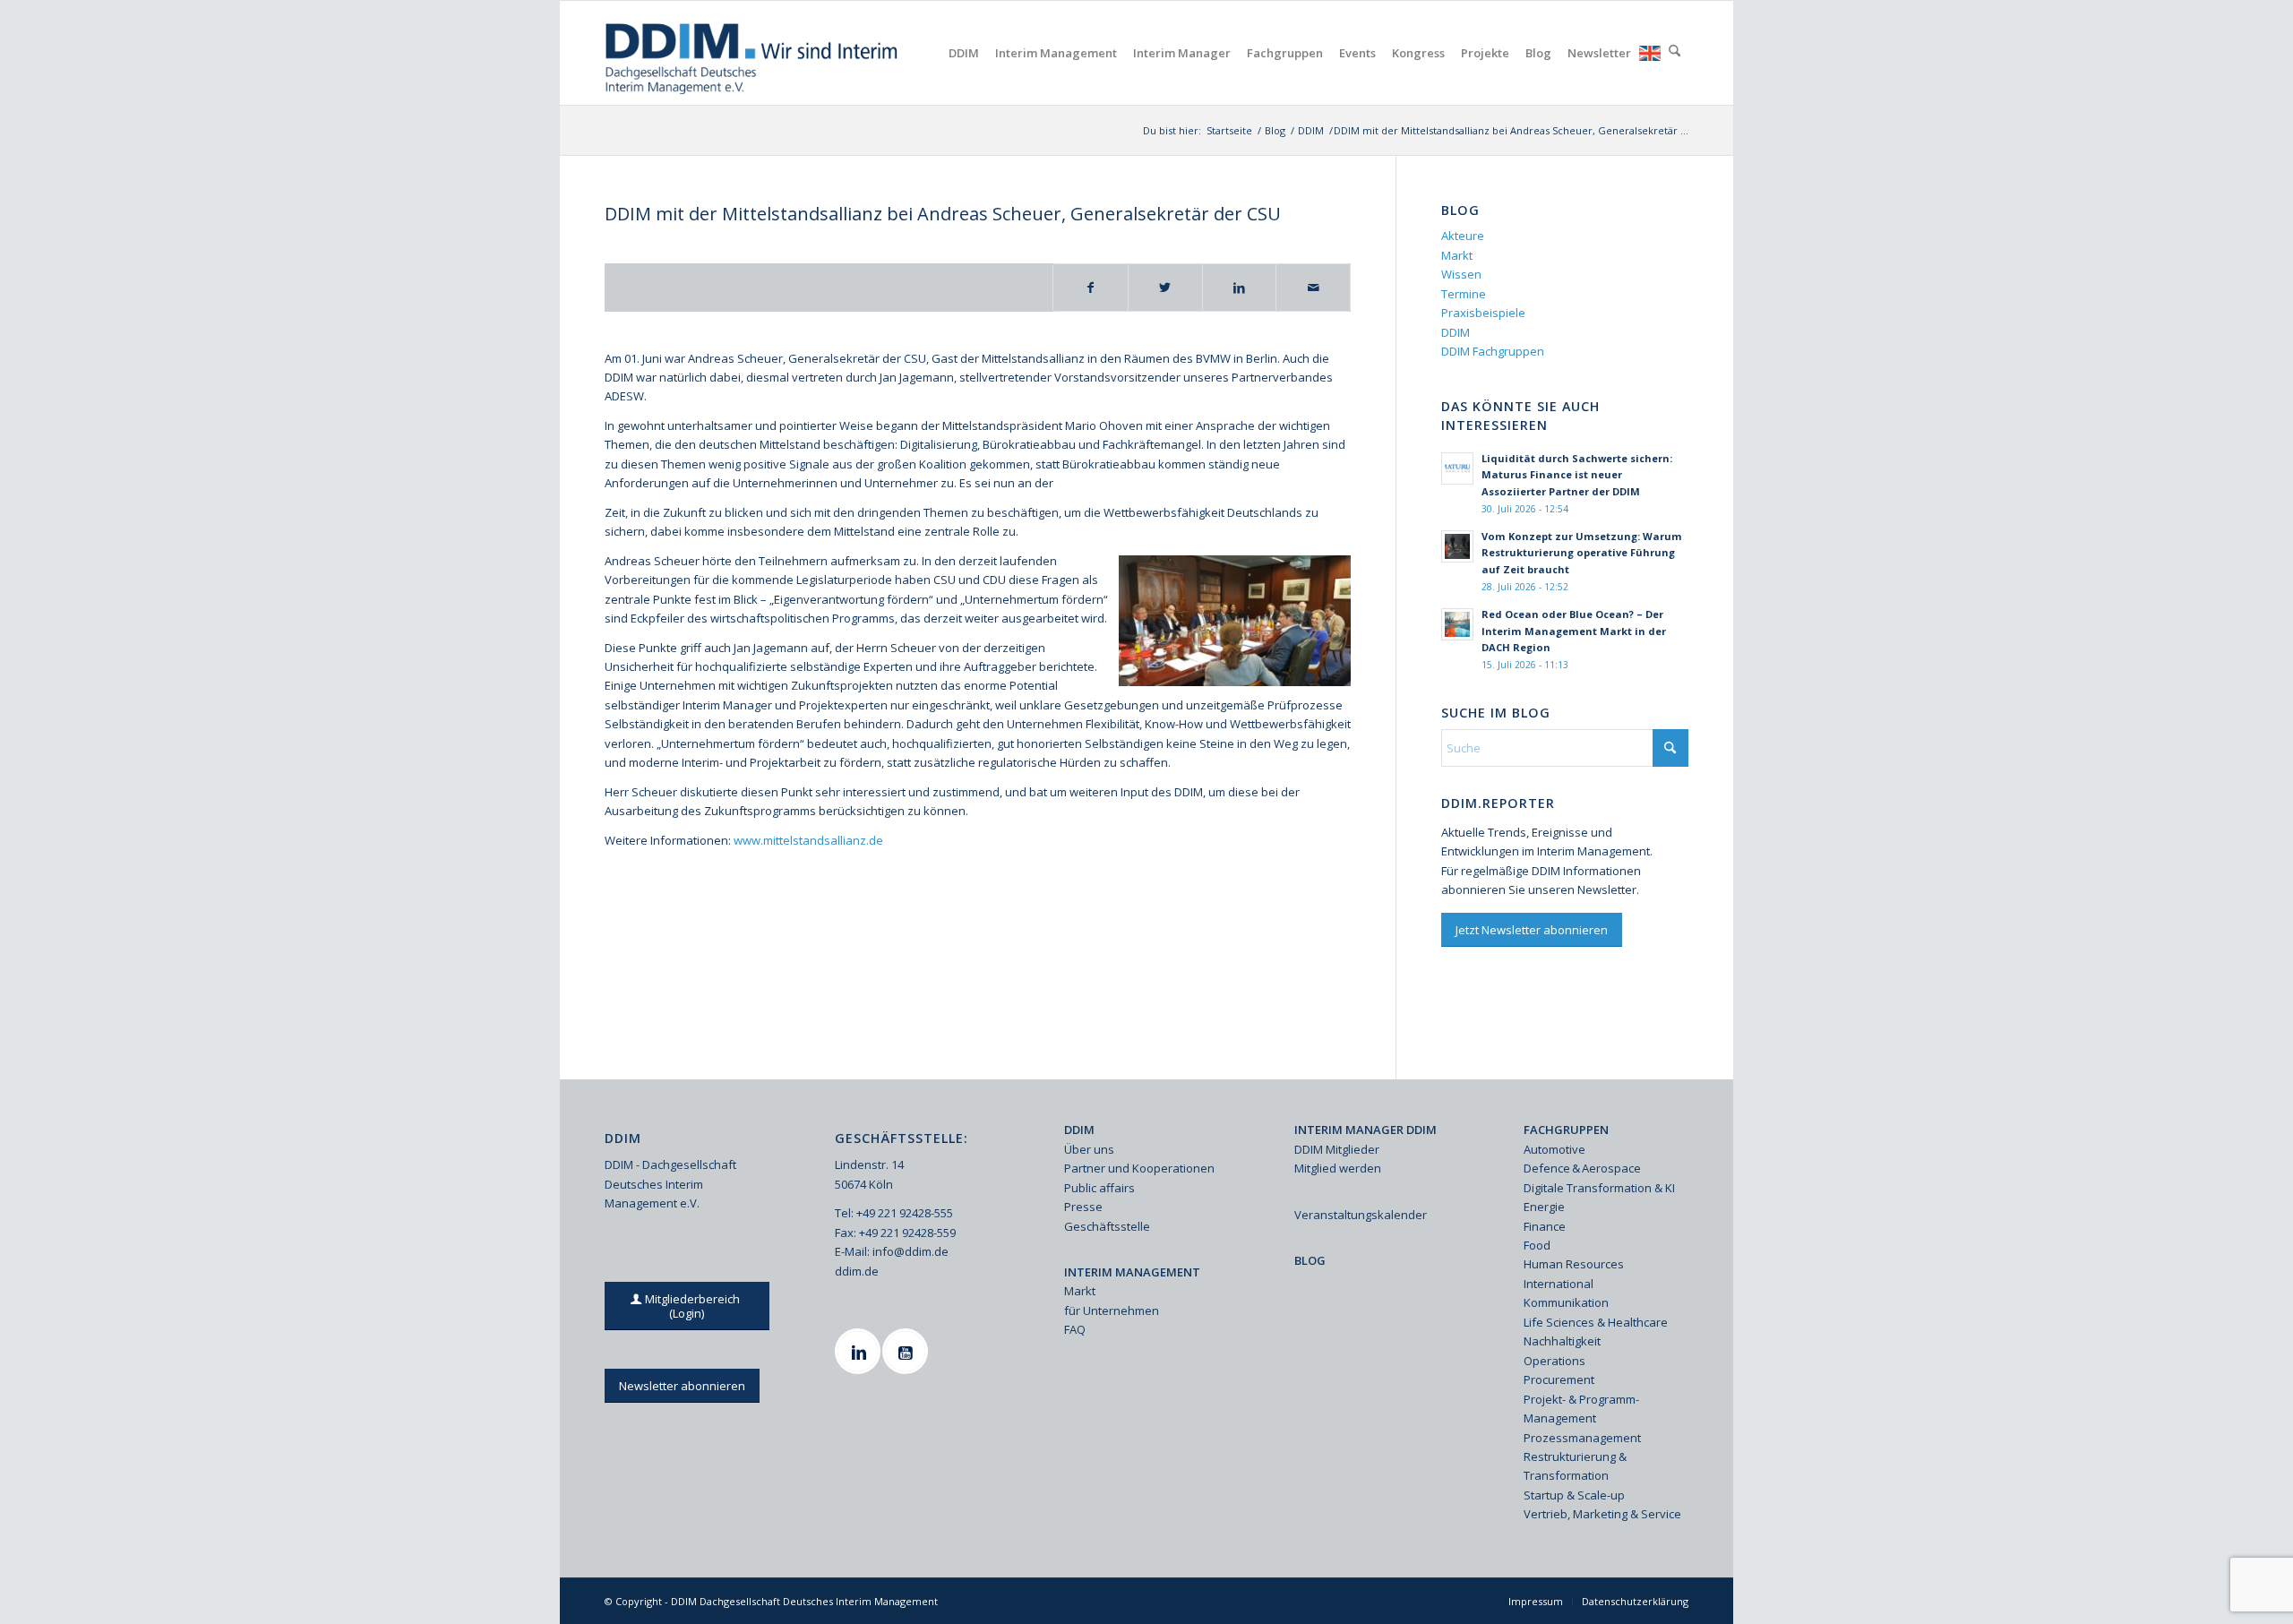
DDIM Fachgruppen (1493, 351)
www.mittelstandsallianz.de (808, 840)
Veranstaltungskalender (1361, 1215)
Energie (1544, 1207)
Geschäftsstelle (1107, 1226)
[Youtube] (907, 1351)
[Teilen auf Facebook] (1091, 288)
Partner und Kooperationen (1139, 1168)
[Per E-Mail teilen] (1313, 288)
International (1559, 1284)
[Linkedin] (860, 1351)
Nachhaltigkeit (1562, 1341)
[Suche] (1675, 53)
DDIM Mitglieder (1337, 1149)
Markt (1457, 255)
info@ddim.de (910, 1251)
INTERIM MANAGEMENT (1132, 1272)
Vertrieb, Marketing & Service (1602, 1514)
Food (1537, 1245)
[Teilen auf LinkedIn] (1240, 288)
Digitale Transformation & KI (1599, 1188)
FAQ (1075, 1329)
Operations (1554, 1361)
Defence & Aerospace (1582, 1168)
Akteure (1463, 236)
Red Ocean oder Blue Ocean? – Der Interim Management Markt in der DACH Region (1574, 631)
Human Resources (1574, 1264)
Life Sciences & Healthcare (1596, 1322)
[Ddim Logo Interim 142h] (753, 53)
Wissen (1461, 274)
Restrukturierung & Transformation (1575, 1466)
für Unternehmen (1112, 1310)
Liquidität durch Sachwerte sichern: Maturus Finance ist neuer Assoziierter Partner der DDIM (1577, 475)
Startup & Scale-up (1574, 1495)
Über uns (1089, 1149)
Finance (1545, 1226)
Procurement (1559, 1379)
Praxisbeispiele (1483, 313)
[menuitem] (964, 53)
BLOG (1310, 1260)
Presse (1083, 1207)
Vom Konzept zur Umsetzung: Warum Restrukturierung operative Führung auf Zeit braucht (1582, 553)
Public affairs (1099, 1188)
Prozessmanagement (1582, 1438)
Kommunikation (1566, 1302)
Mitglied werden (1338, 1168)
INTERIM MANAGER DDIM (1365, 1130)
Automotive (1554, 1149)
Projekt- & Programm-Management (1581, 1409)
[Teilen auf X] (1165, 288)
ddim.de (857, 1271)
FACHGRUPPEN (1566, 1130)
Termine (1464, 294)
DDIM (1456, 332)
